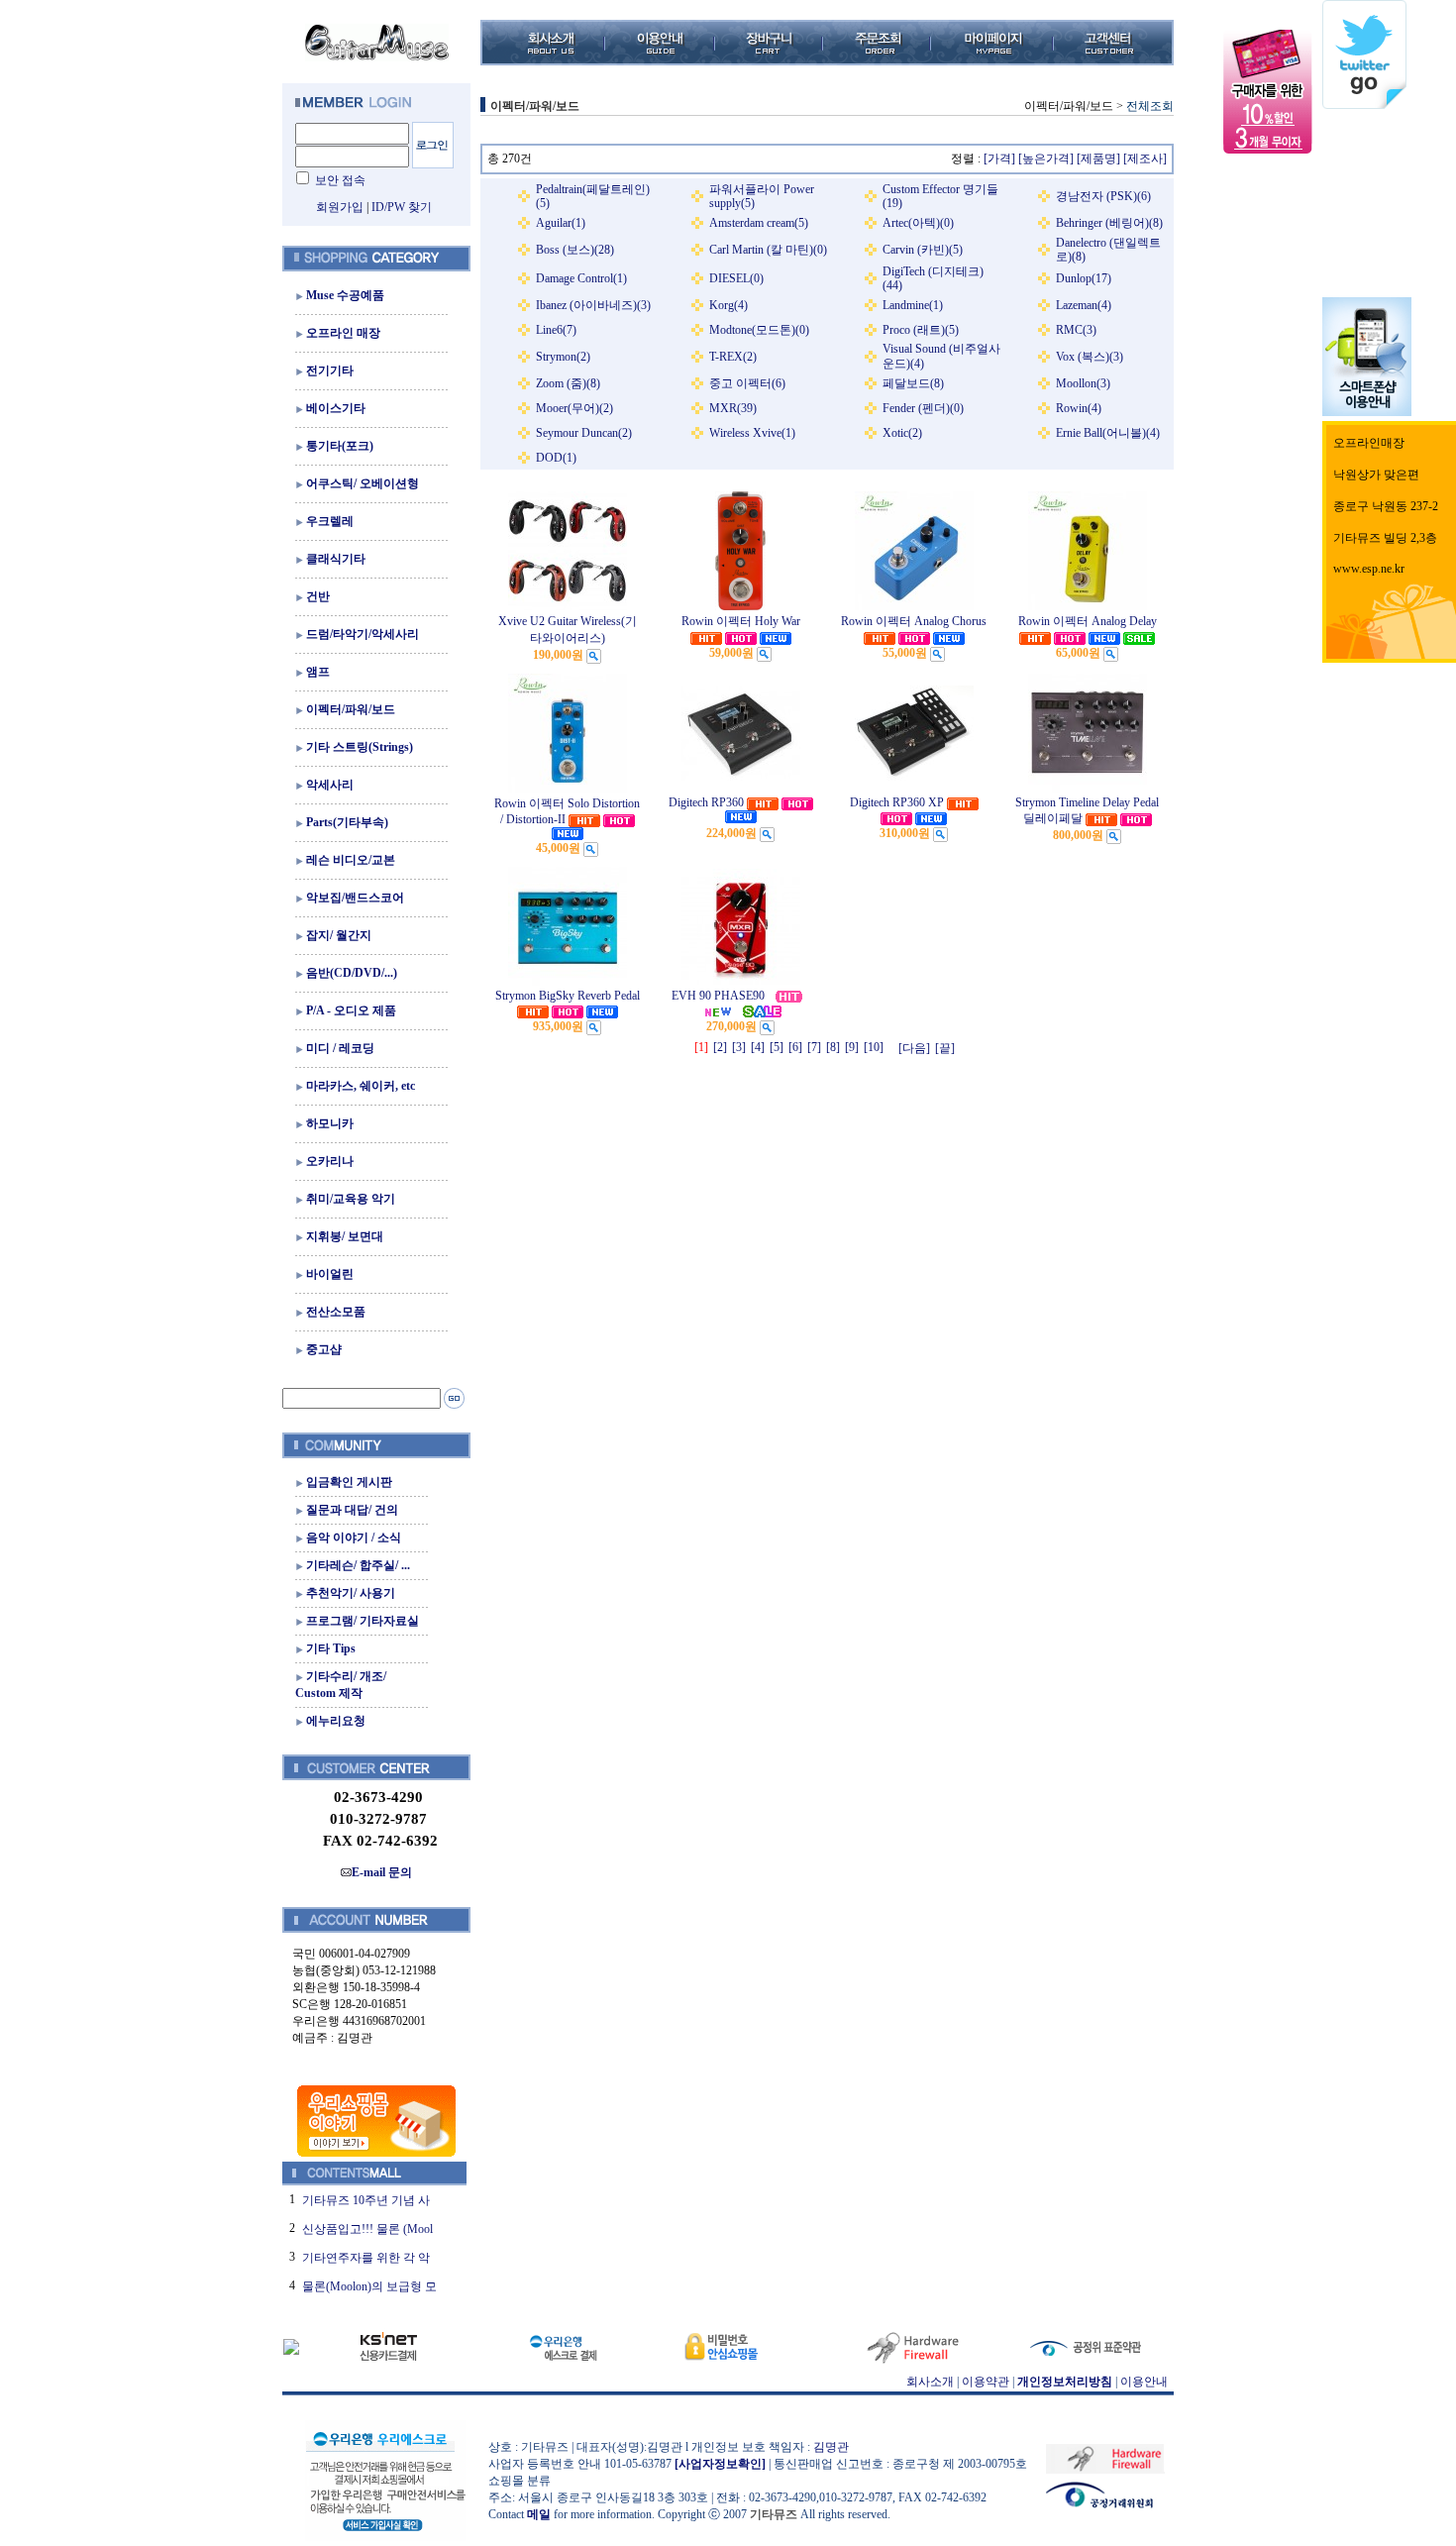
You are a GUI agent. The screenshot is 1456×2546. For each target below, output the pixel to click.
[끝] (945, 1048)
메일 (539, 2514)
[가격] (999, 159)
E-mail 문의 (382, 1872)
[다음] (914, 1048)
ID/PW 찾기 (402, 207)
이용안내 (1144, 2382)
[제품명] (1098, 159)
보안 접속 (340, 180)
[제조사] (1145, 159)
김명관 (831, 2447)
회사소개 (930, 2382)
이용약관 (986, 2382)
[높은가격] (1046, 159)
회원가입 (340, 207)
